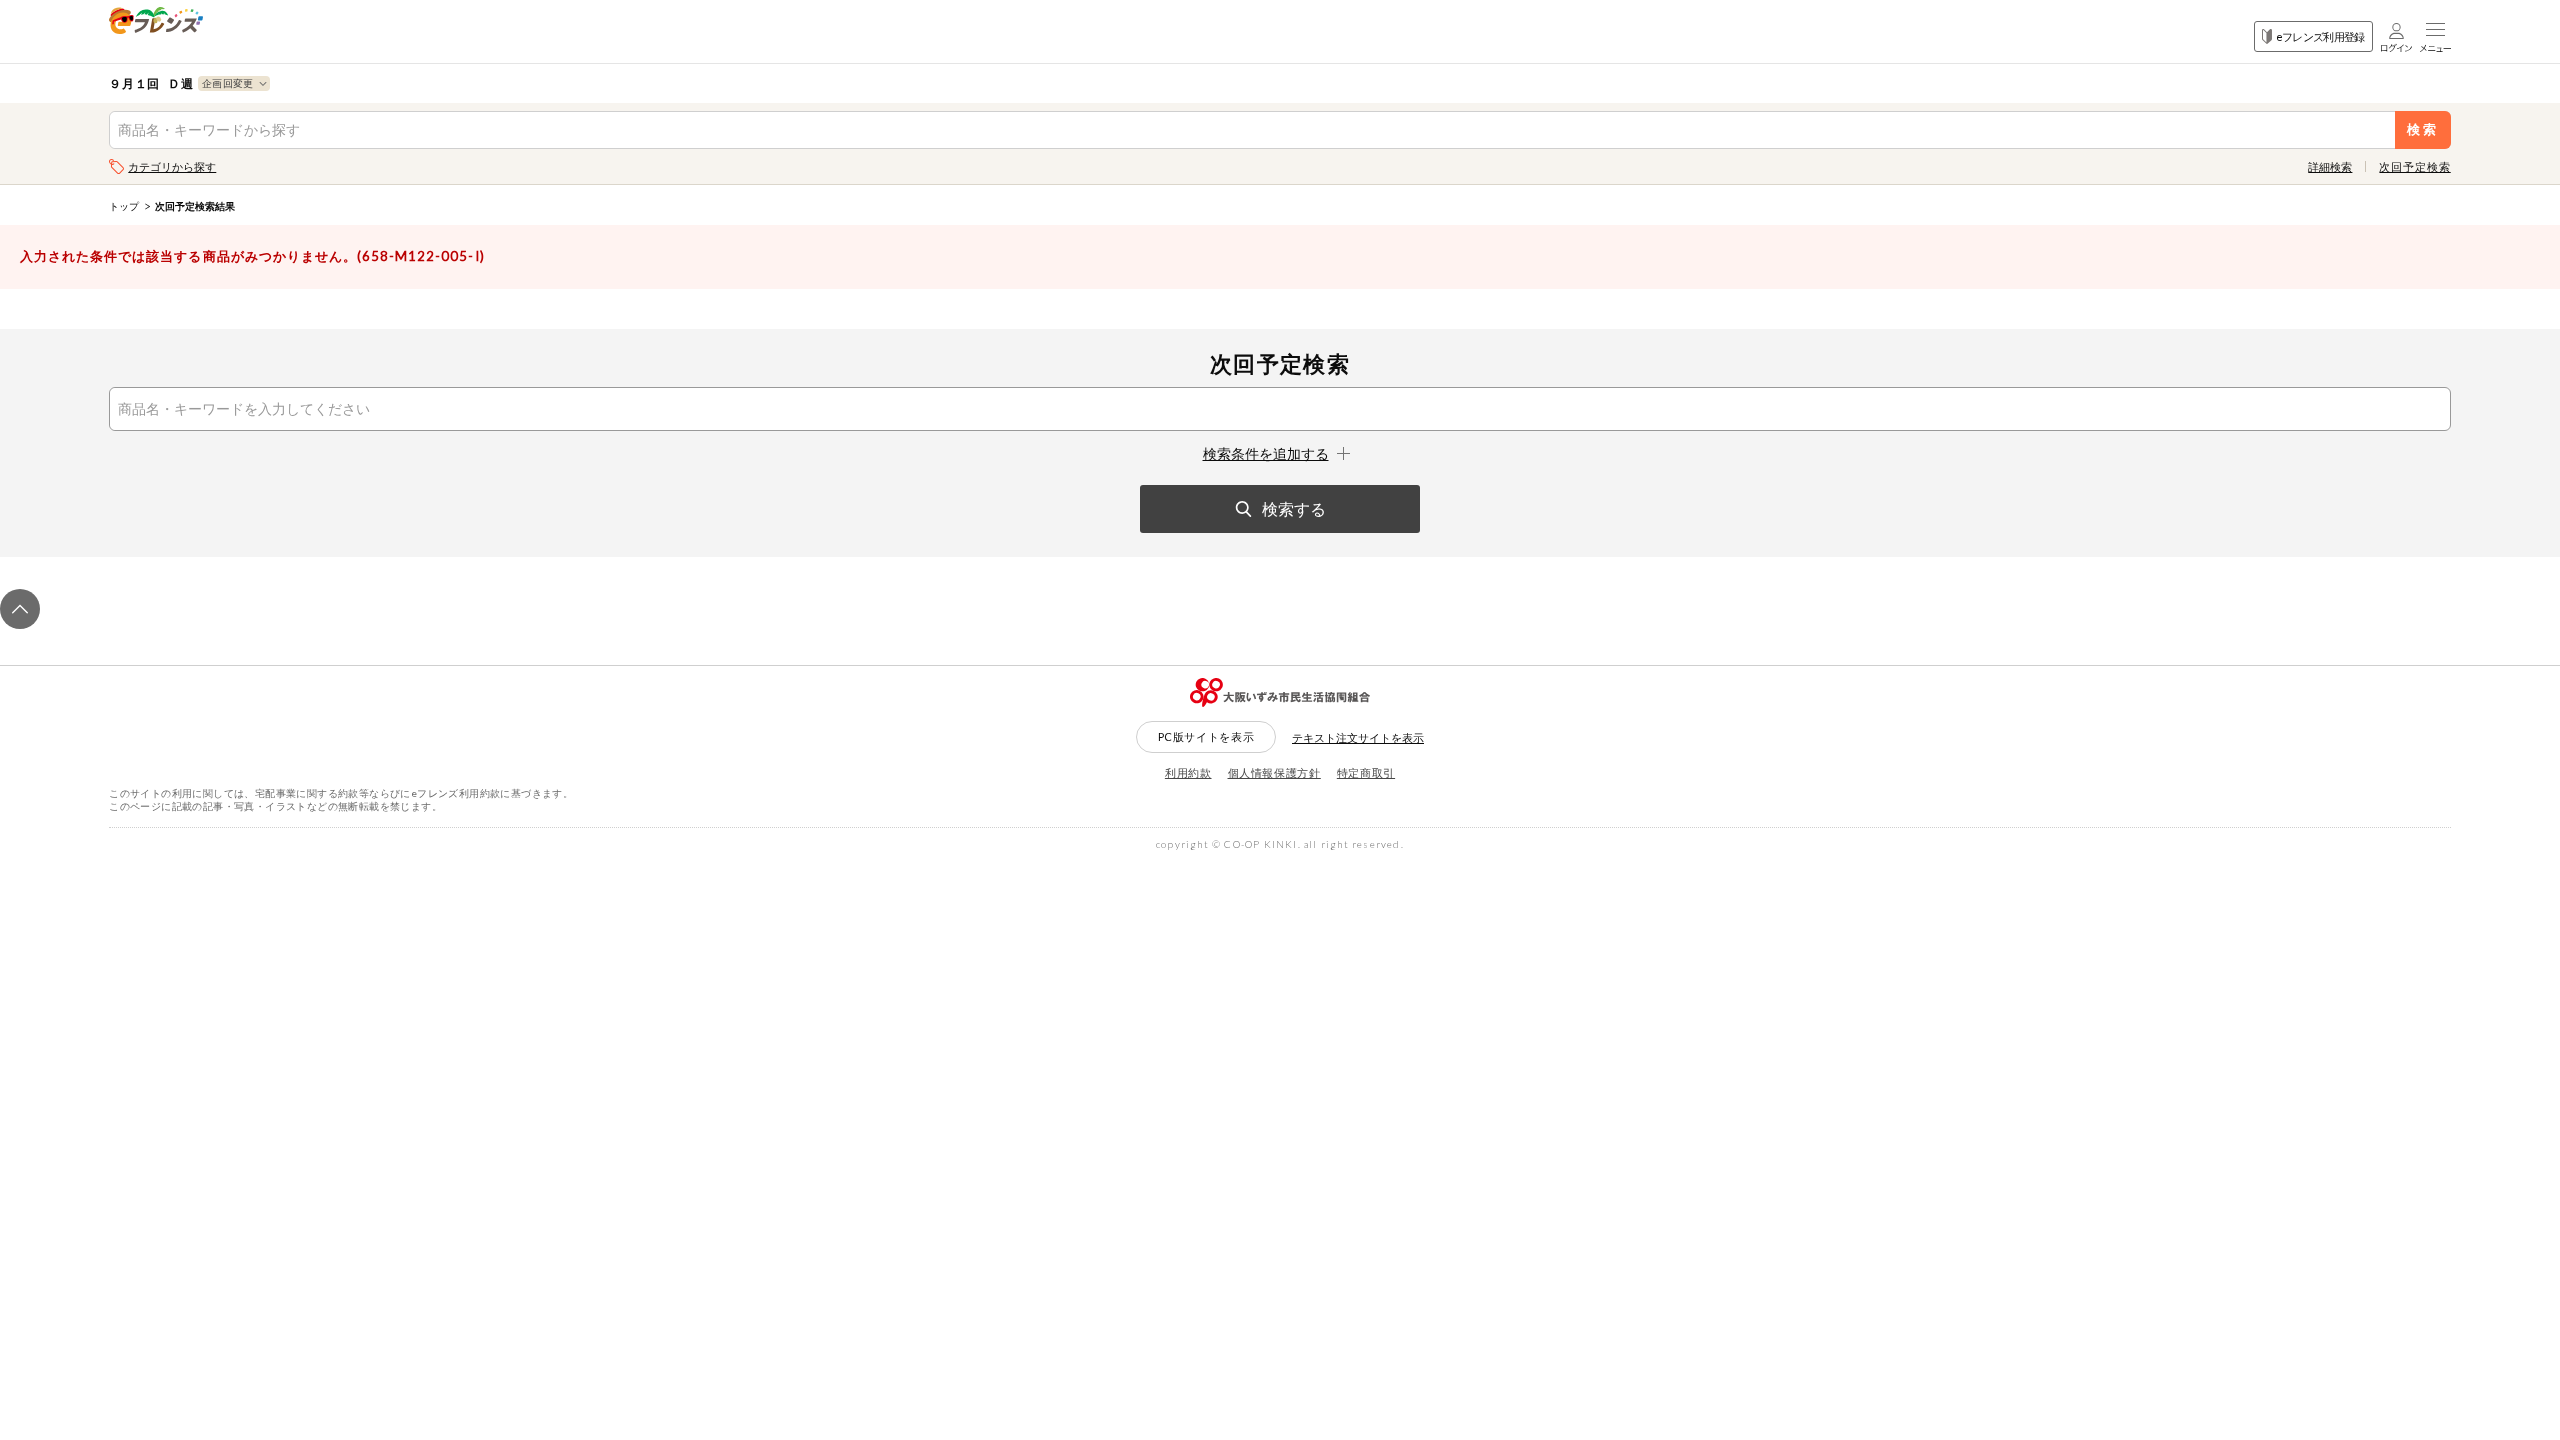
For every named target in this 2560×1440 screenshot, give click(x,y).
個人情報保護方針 (1274, 772)
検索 (2422, 129)
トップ (124, 206)
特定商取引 (1366, 772)
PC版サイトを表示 (1206, 736)
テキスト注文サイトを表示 (1358, 737)
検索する (1294, 508)
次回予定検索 (2414, 166)
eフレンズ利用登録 (2320, 36)
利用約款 (1188, 772)
